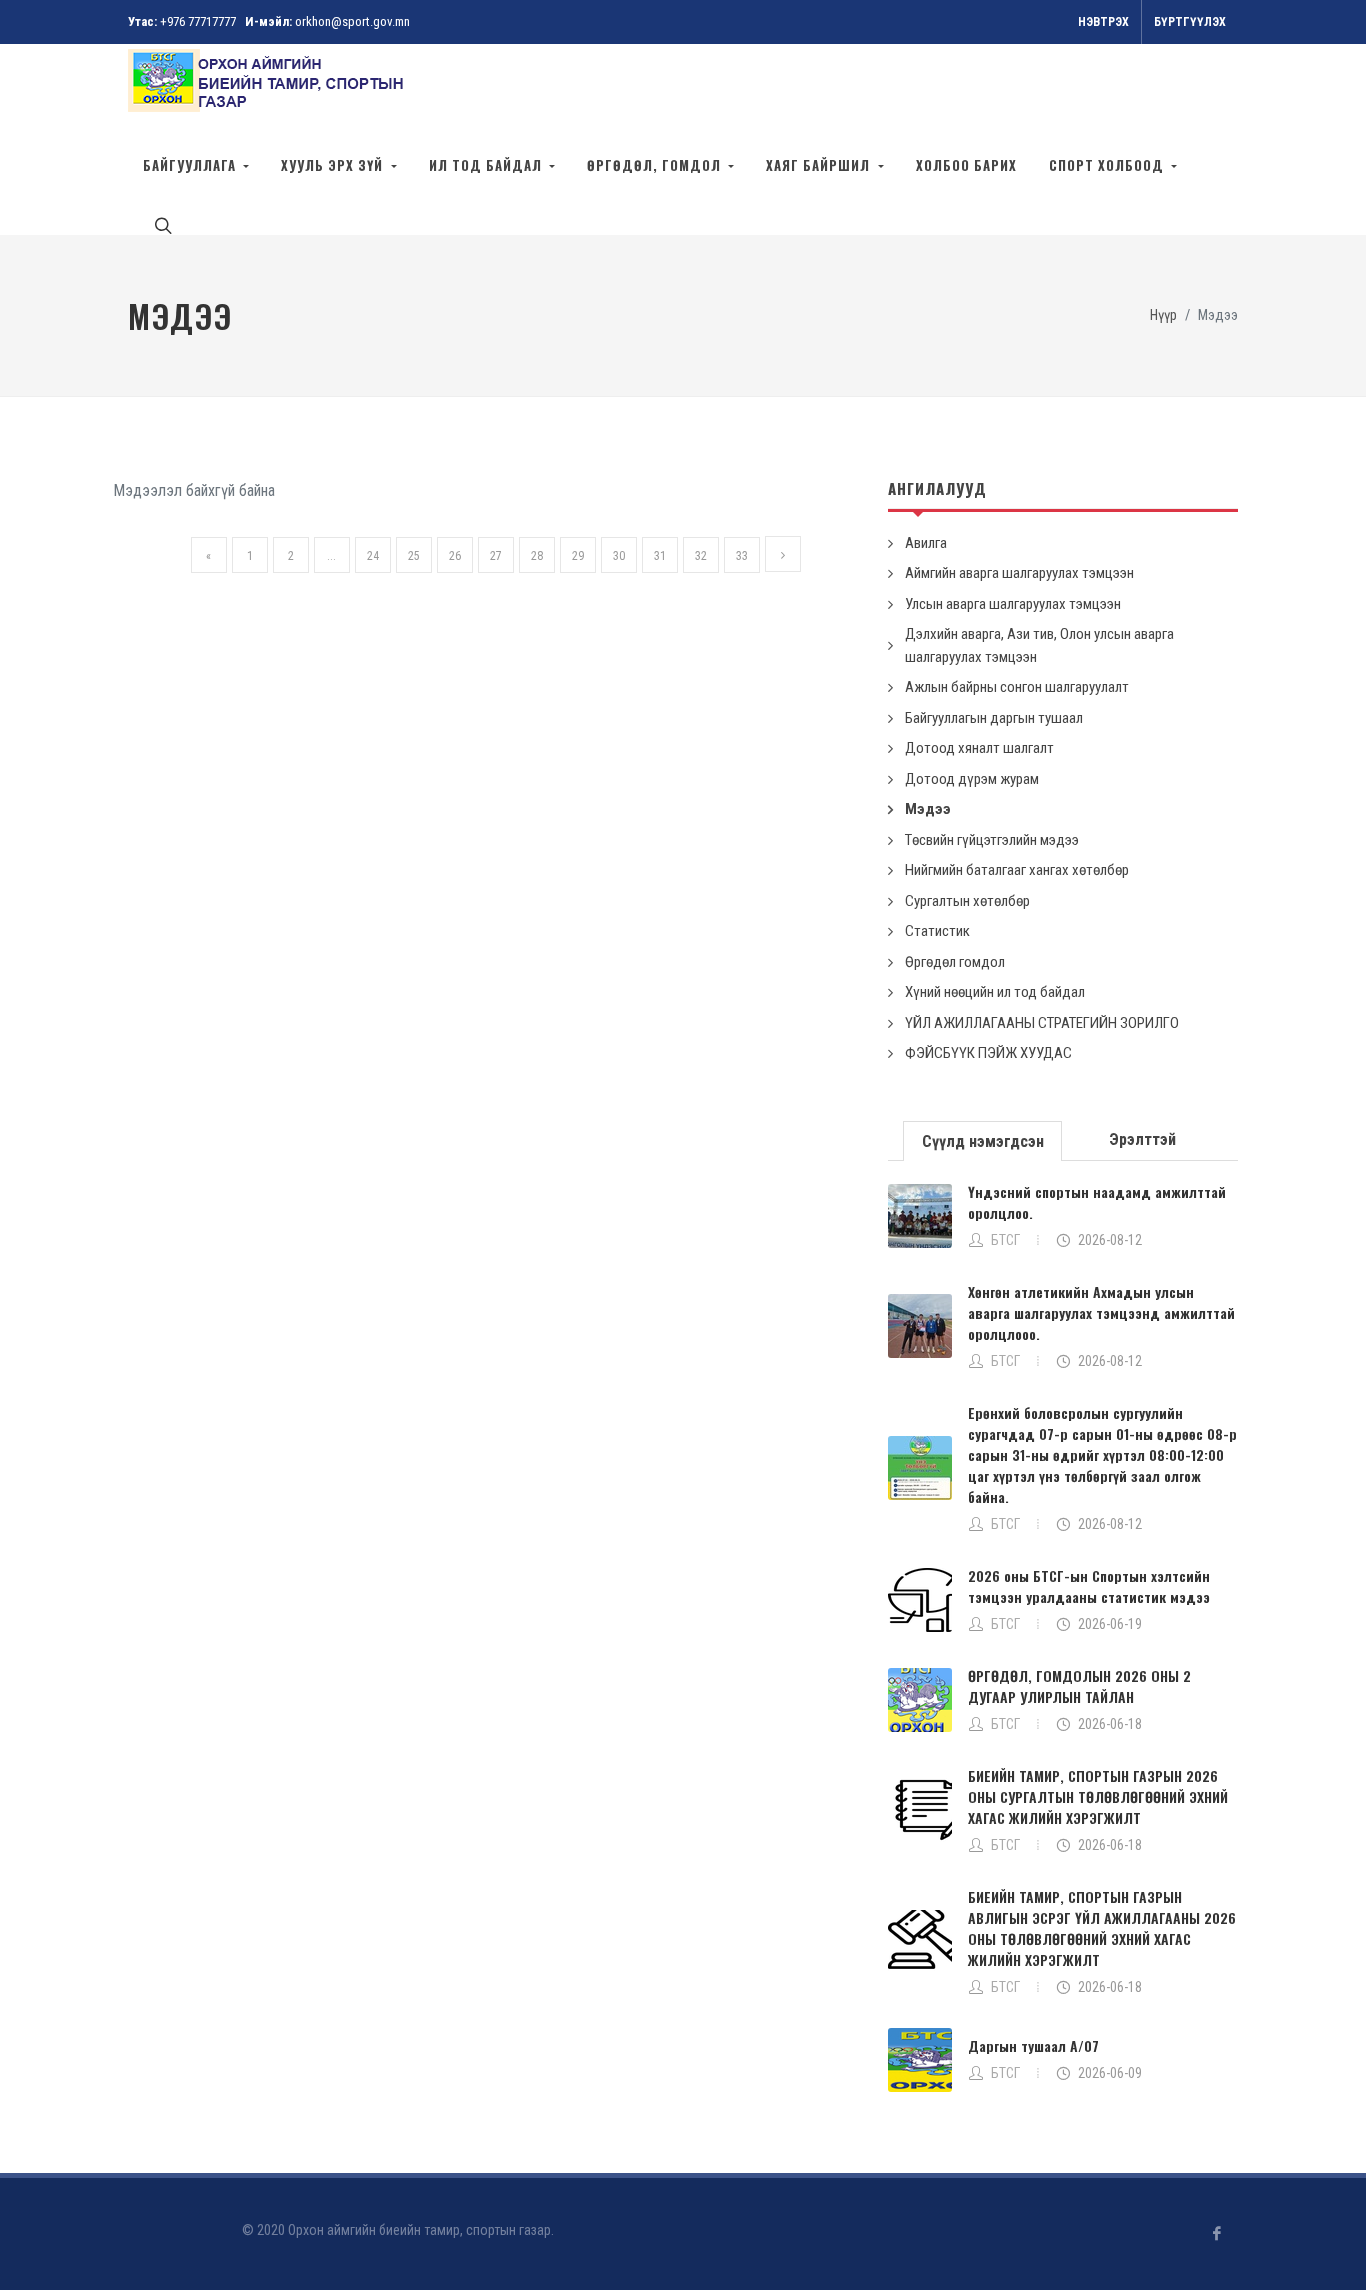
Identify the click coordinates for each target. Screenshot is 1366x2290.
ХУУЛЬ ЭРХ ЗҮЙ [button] (334, 165)
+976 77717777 (198, 21)
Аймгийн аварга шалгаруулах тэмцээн (1019, 573)
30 (619, 556)
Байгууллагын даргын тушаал (994, 718)
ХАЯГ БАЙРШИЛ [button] (820, 165)
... (331, 556)
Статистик (937, 931)
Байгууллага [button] (191, 165)
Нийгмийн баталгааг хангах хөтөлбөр (1017, 870)
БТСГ (1005, 1240)
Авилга (926, 543)
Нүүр (1163, 315)
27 (496, 556)
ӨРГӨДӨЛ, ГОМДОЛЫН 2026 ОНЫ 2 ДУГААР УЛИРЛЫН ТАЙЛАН (1079, 1686)
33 (742, 556)
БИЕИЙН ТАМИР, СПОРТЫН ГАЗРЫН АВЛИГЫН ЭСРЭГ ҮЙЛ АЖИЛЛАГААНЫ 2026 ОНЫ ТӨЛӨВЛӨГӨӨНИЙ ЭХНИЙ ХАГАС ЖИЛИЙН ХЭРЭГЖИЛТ (1102, 1928)
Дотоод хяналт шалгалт (979, 748)
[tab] (983, 1139)
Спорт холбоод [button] (1108, 165)
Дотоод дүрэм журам (972, 779)
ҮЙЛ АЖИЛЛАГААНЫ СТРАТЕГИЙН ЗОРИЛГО (1042, 1023)
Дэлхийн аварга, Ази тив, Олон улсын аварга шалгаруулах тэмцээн (1039, 645)
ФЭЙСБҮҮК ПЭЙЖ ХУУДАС (988, 1053)
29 (578, 556)
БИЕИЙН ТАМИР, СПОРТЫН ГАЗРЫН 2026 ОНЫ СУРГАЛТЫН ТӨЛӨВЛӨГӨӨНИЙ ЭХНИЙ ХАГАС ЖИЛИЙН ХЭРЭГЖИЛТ (1098, 1796)
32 (701, 556)
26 (455, 556)
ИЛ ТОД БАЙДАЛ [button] (487, 165)
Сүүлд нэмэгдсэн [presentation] (983, 1141)
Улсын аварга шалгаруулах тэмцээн (1013, 604)
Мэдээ (928, 809)
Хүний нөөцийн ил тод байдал (995, 992)
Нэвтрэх (1103, 22)
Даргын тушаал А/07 (1033, 2045)
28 (537, 556)
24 (373, 556)
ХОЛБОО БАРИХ (966, 165)
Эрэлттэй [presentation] (1142, 1139)
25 (414, 556)
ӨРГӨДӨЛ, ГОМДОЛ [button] (656, 165)
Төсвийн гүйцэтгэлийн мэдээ (992, 840)
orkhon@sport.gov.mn (352, 21)
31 (660, 556)
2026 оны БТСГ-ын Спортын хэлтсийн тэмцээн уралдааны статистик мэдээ (1089, 1586)
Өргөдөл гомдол (955, 962)
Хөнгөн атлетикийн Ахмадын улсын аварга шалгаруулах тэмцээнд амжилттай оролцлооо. (1101, 1312)
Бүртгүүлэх (1190, 22)
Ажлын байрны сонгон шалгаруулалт (1017, 687)
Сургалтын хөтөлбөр (967, 901)
